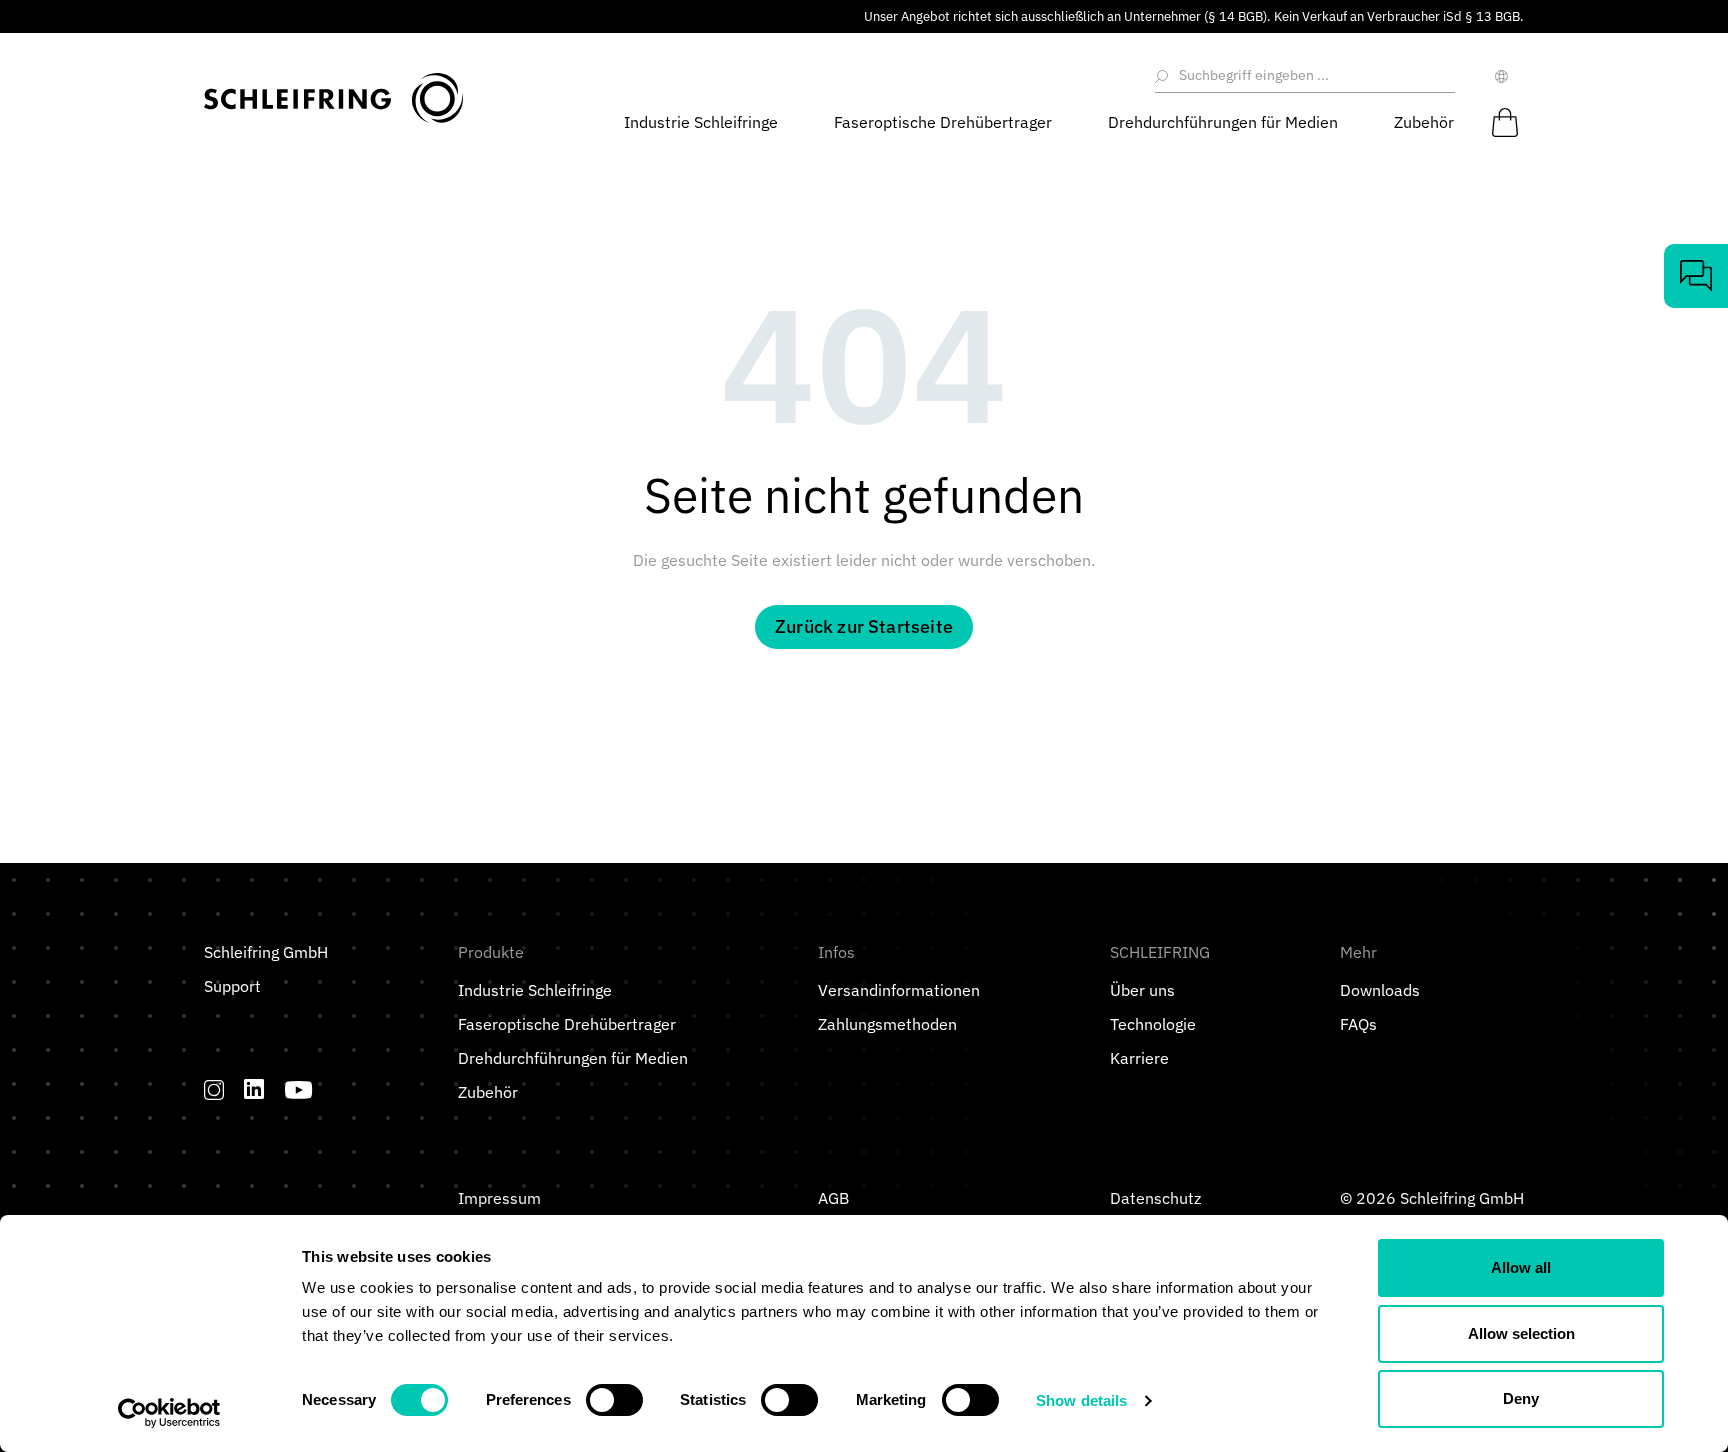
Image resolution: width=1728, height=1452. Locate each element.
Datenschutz (1155, 1198)
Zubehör (488, 1092)
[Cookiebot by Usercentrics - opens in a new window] (169, 1413)
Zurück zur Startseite (864, 626)
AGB (833, 1198)
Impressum (499, 1198)
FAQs (1358, 1024)
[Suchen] (1163, 76)
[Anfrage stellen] (1696, 276)
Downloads (1380, 990)
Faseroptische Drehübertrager (567, 1024)
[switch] (614, 1400)
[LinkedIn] (254, 1089)
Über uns (1142, 990)
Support (232, 986)
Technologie (1153, 1024)
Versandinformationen (899, 990)
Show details (1081, 1400)
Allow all (1521, 1267)
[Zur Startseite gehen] (333, 98)
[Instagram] (214, 1089)
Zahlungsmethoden (887, 1024)
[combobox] (1313, 76)
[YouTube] (299, 1089)
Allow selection (1521, 1333)
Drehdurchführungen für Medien (573, 1058)
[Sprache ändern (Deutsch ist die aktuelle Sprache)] (1505, 76)
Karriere (1139, 1058)
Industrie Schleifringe (535, 990)
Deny (1521, 1398)
